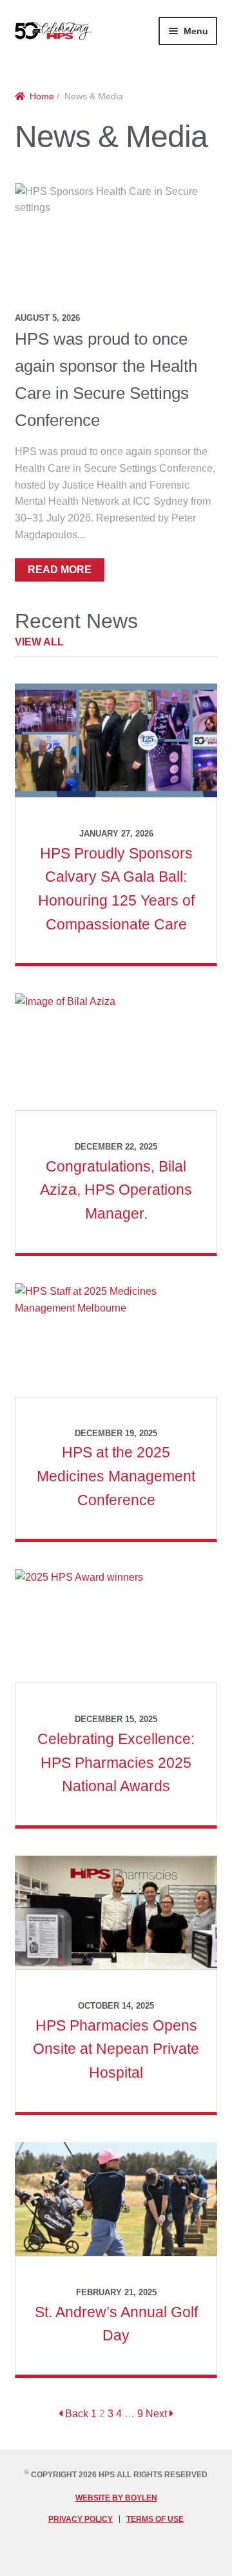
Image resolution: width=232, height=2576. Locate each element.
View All (39, 642)
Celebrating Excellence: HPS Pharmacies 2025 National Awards (116, 1762)
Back (75, 2414)
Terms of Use (155, 2519)
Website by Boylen (116, 2498)
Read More (60, 570)
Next (158, 2414)
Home (42, 96)
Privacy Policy (81, 2519)
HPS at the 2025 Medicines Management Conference (116, 1476)
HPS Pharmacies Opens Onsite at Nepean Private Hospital (116, 2049)
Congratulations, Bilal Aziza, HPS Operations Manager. (116, 1190)
